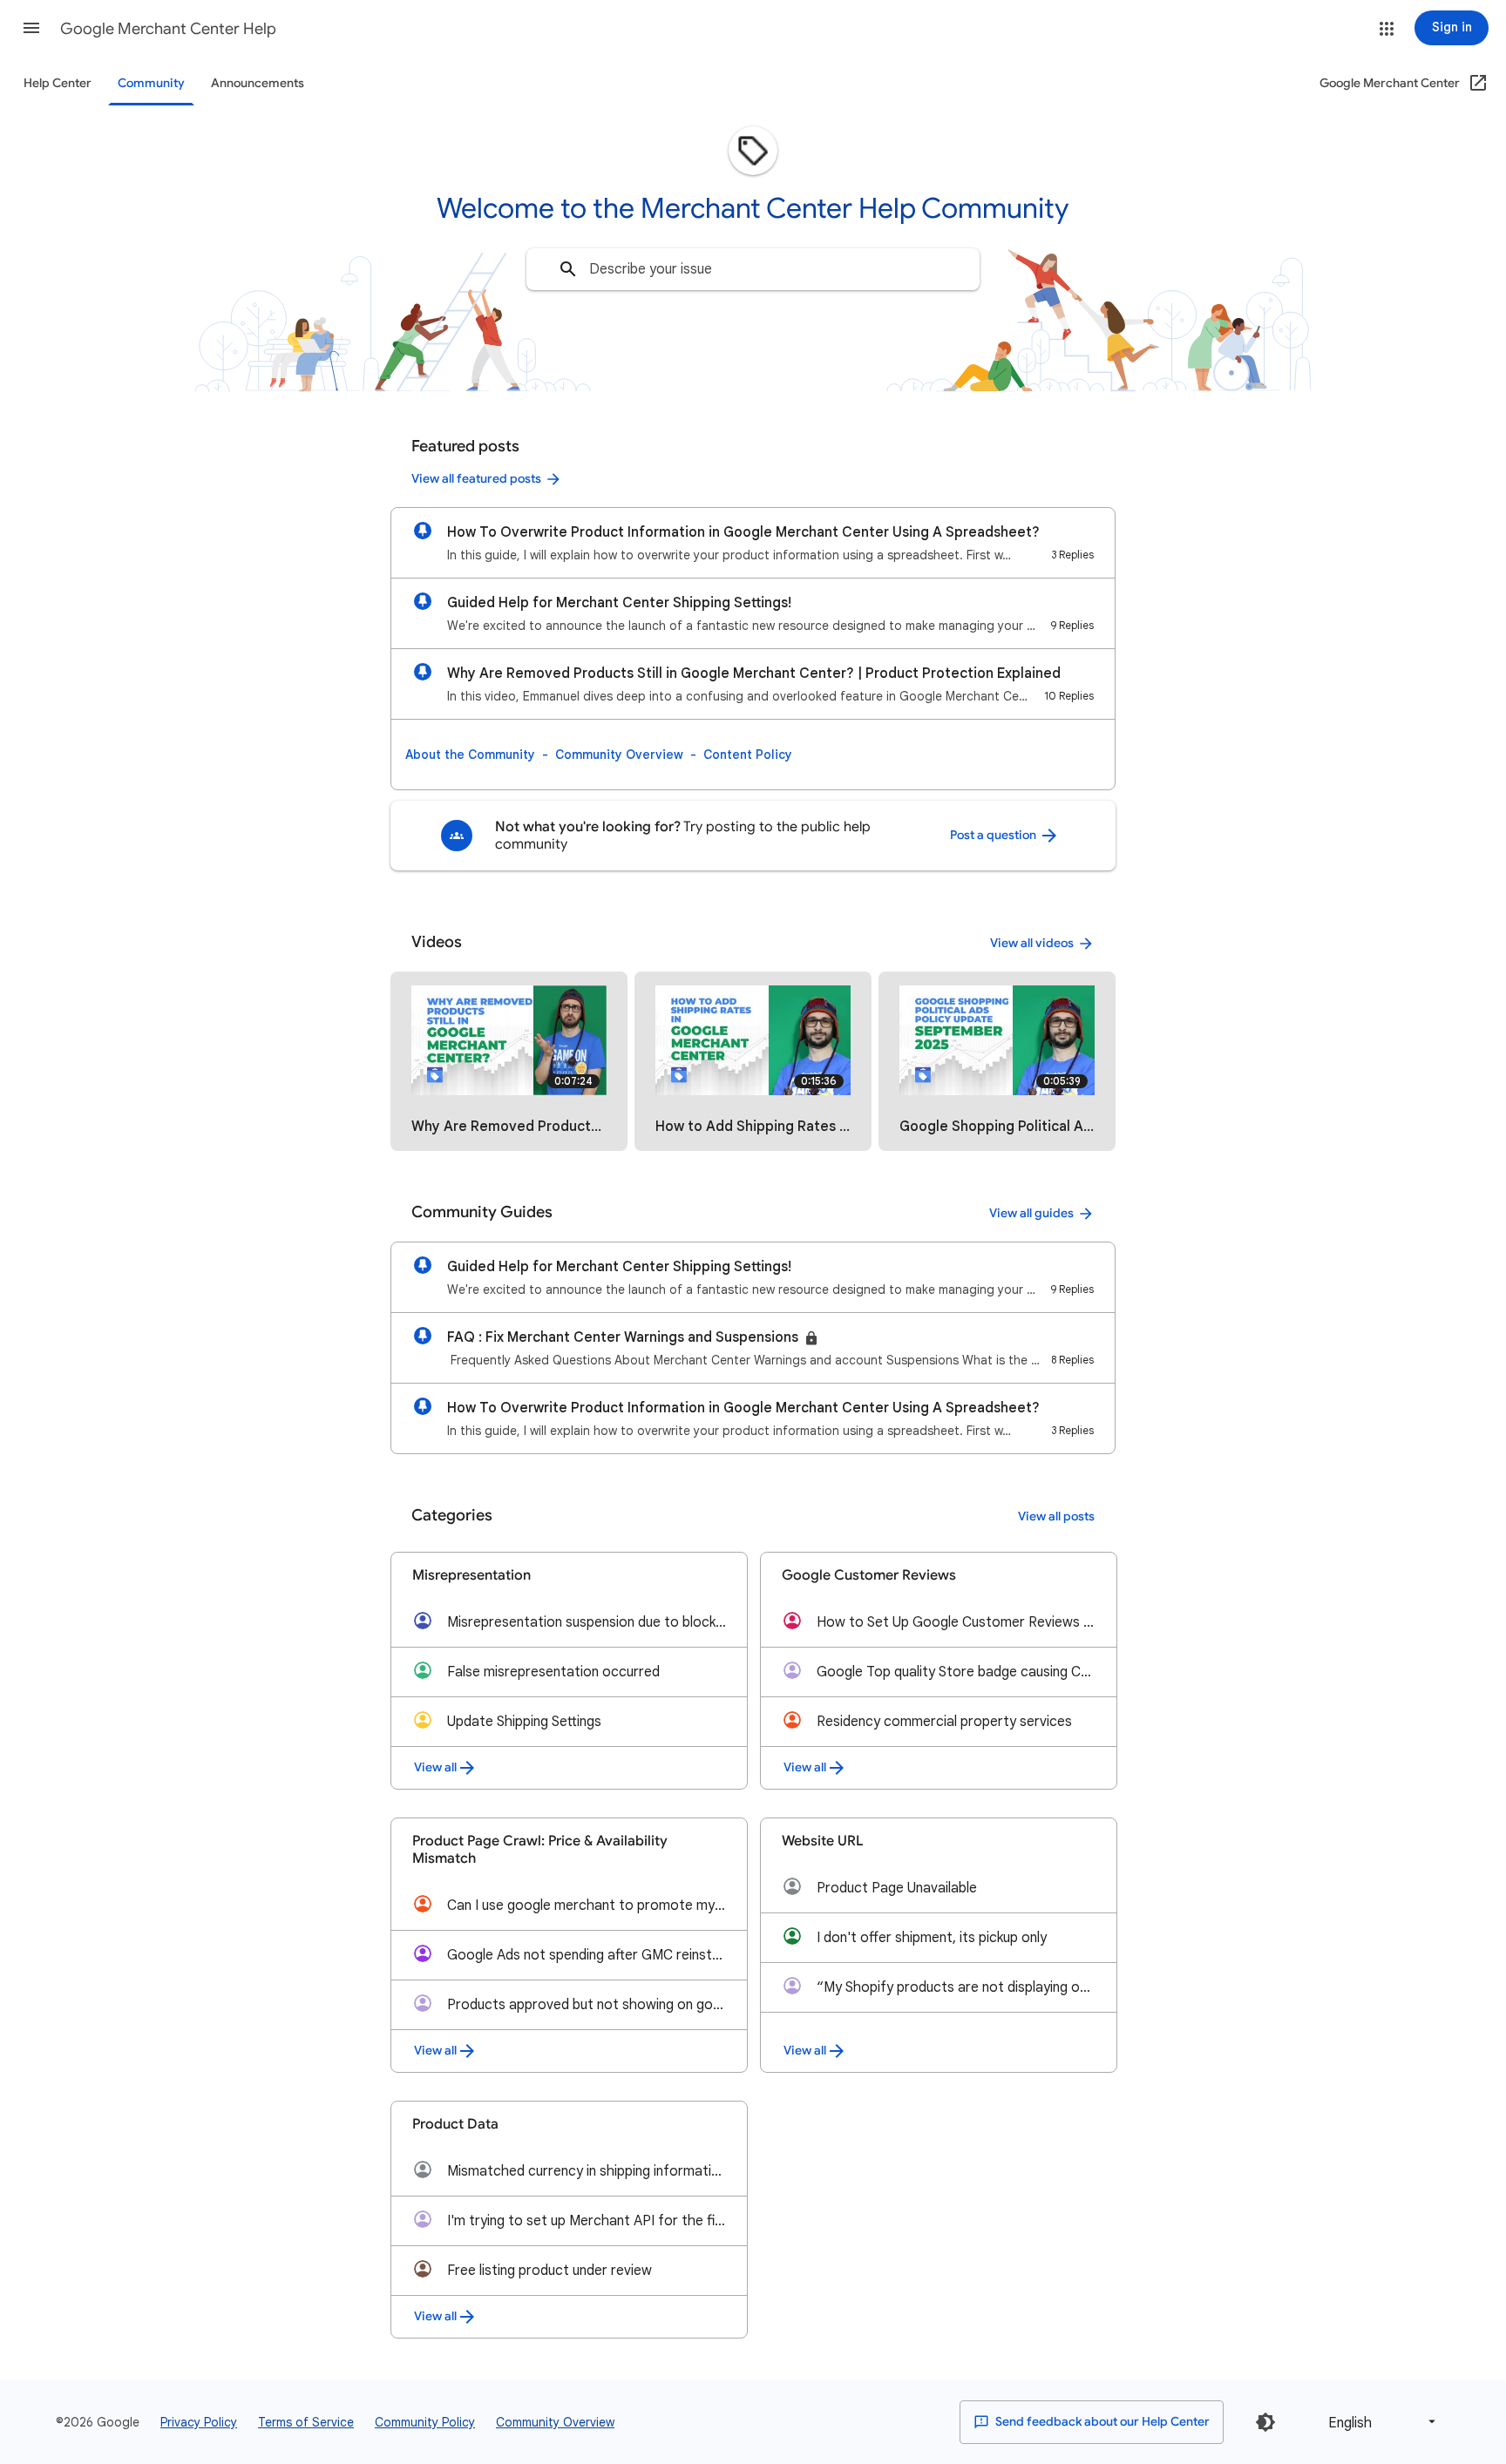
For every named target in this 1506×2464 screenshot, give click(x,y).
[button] (31, 28)
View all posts (1056, 1516)
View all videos (1032, 943)
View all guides (1031, 1213)
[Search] (568, 269)
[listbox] (1379, 2422)
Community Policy (425, 2422)
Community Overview (619, 755)
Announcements (258, 83)
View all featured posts (476, 479)
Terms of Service (306, 2422)
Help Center (58, 83)
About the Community (470, 755)
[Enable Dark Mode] (1265, 2422)
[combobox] (753, 269)
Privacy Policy (199, 2422)
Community (151, 83)
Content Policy (748, 755)
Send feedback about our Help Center (1101, 2422)
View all (435, 1767)
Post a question (994, 835)
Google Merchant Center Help (168, 29)
